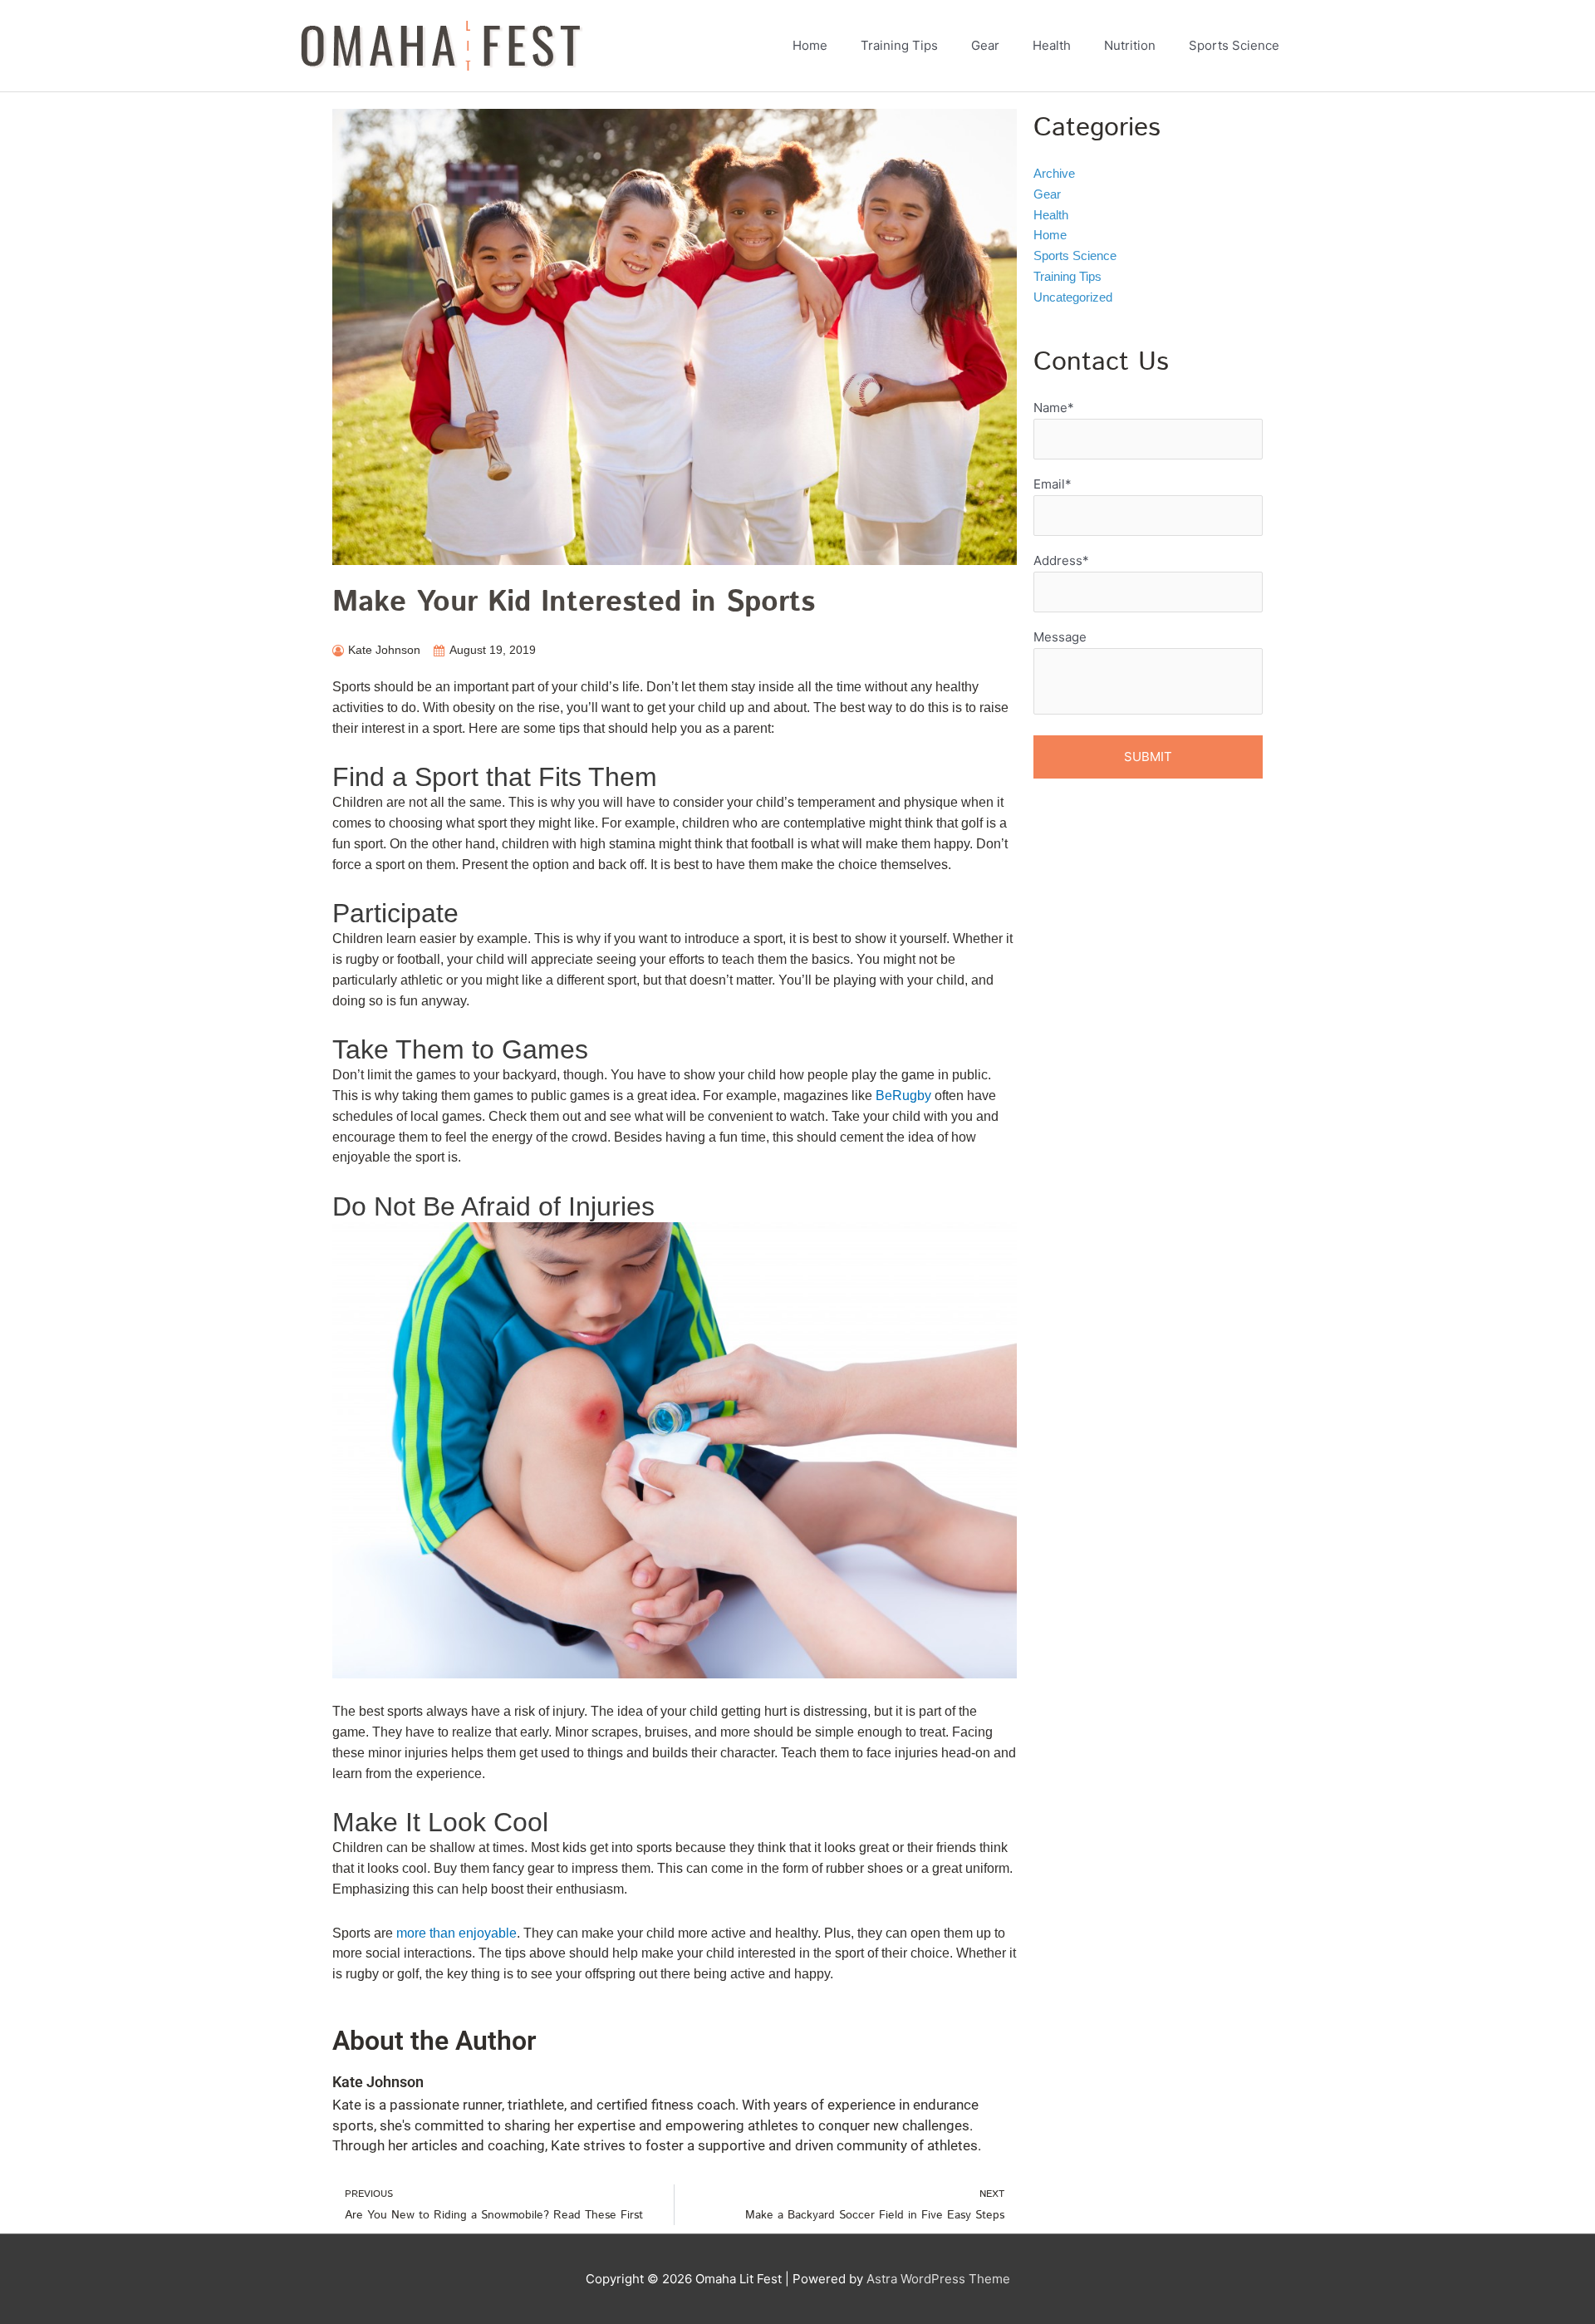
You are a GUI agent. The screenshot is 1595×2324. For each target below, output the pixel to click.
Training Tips (1067, 276)
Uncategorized (1073, 297)
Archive (1054, 173)
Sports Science (1075, 255)
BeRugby (903, 1096)
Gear (1047, 194)
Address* (1061, 560)
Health (1051, 215)
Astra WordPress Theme (938, 2279)
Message (1060, 637)
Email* (1053, 484)
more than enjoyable (456, 1933)
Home (1050, 235)
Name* (1054, 408)
